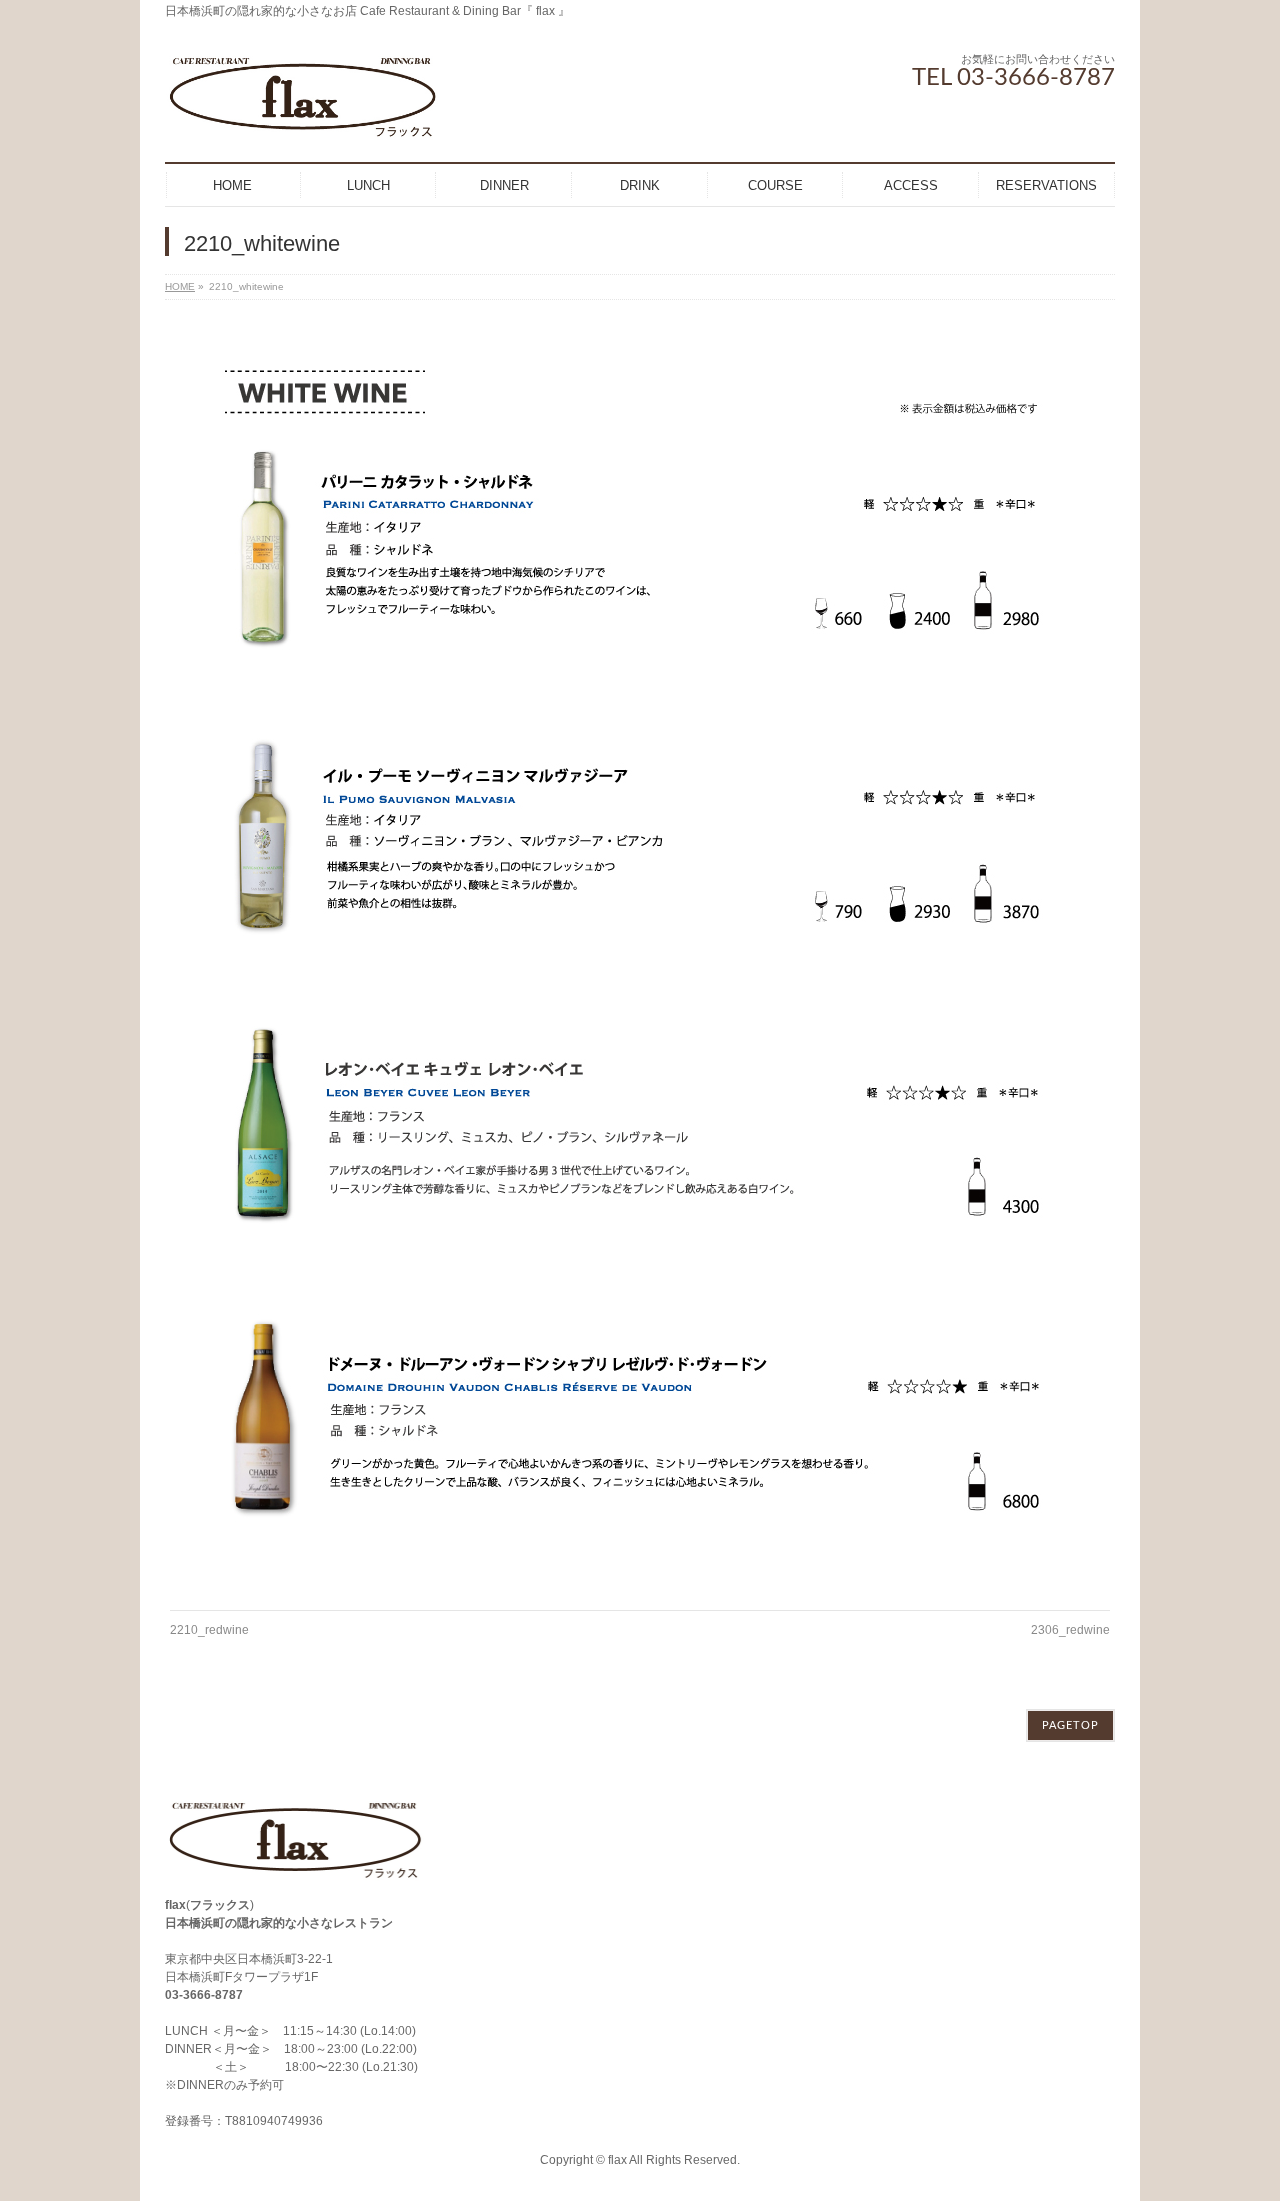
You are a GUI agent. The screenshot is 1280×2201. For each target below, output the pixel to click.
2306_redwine (1070, 1630)
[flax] (302, 119)
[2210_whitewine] (640, 960)
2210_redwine (209, 1630)
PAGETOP (1070, 1725)
